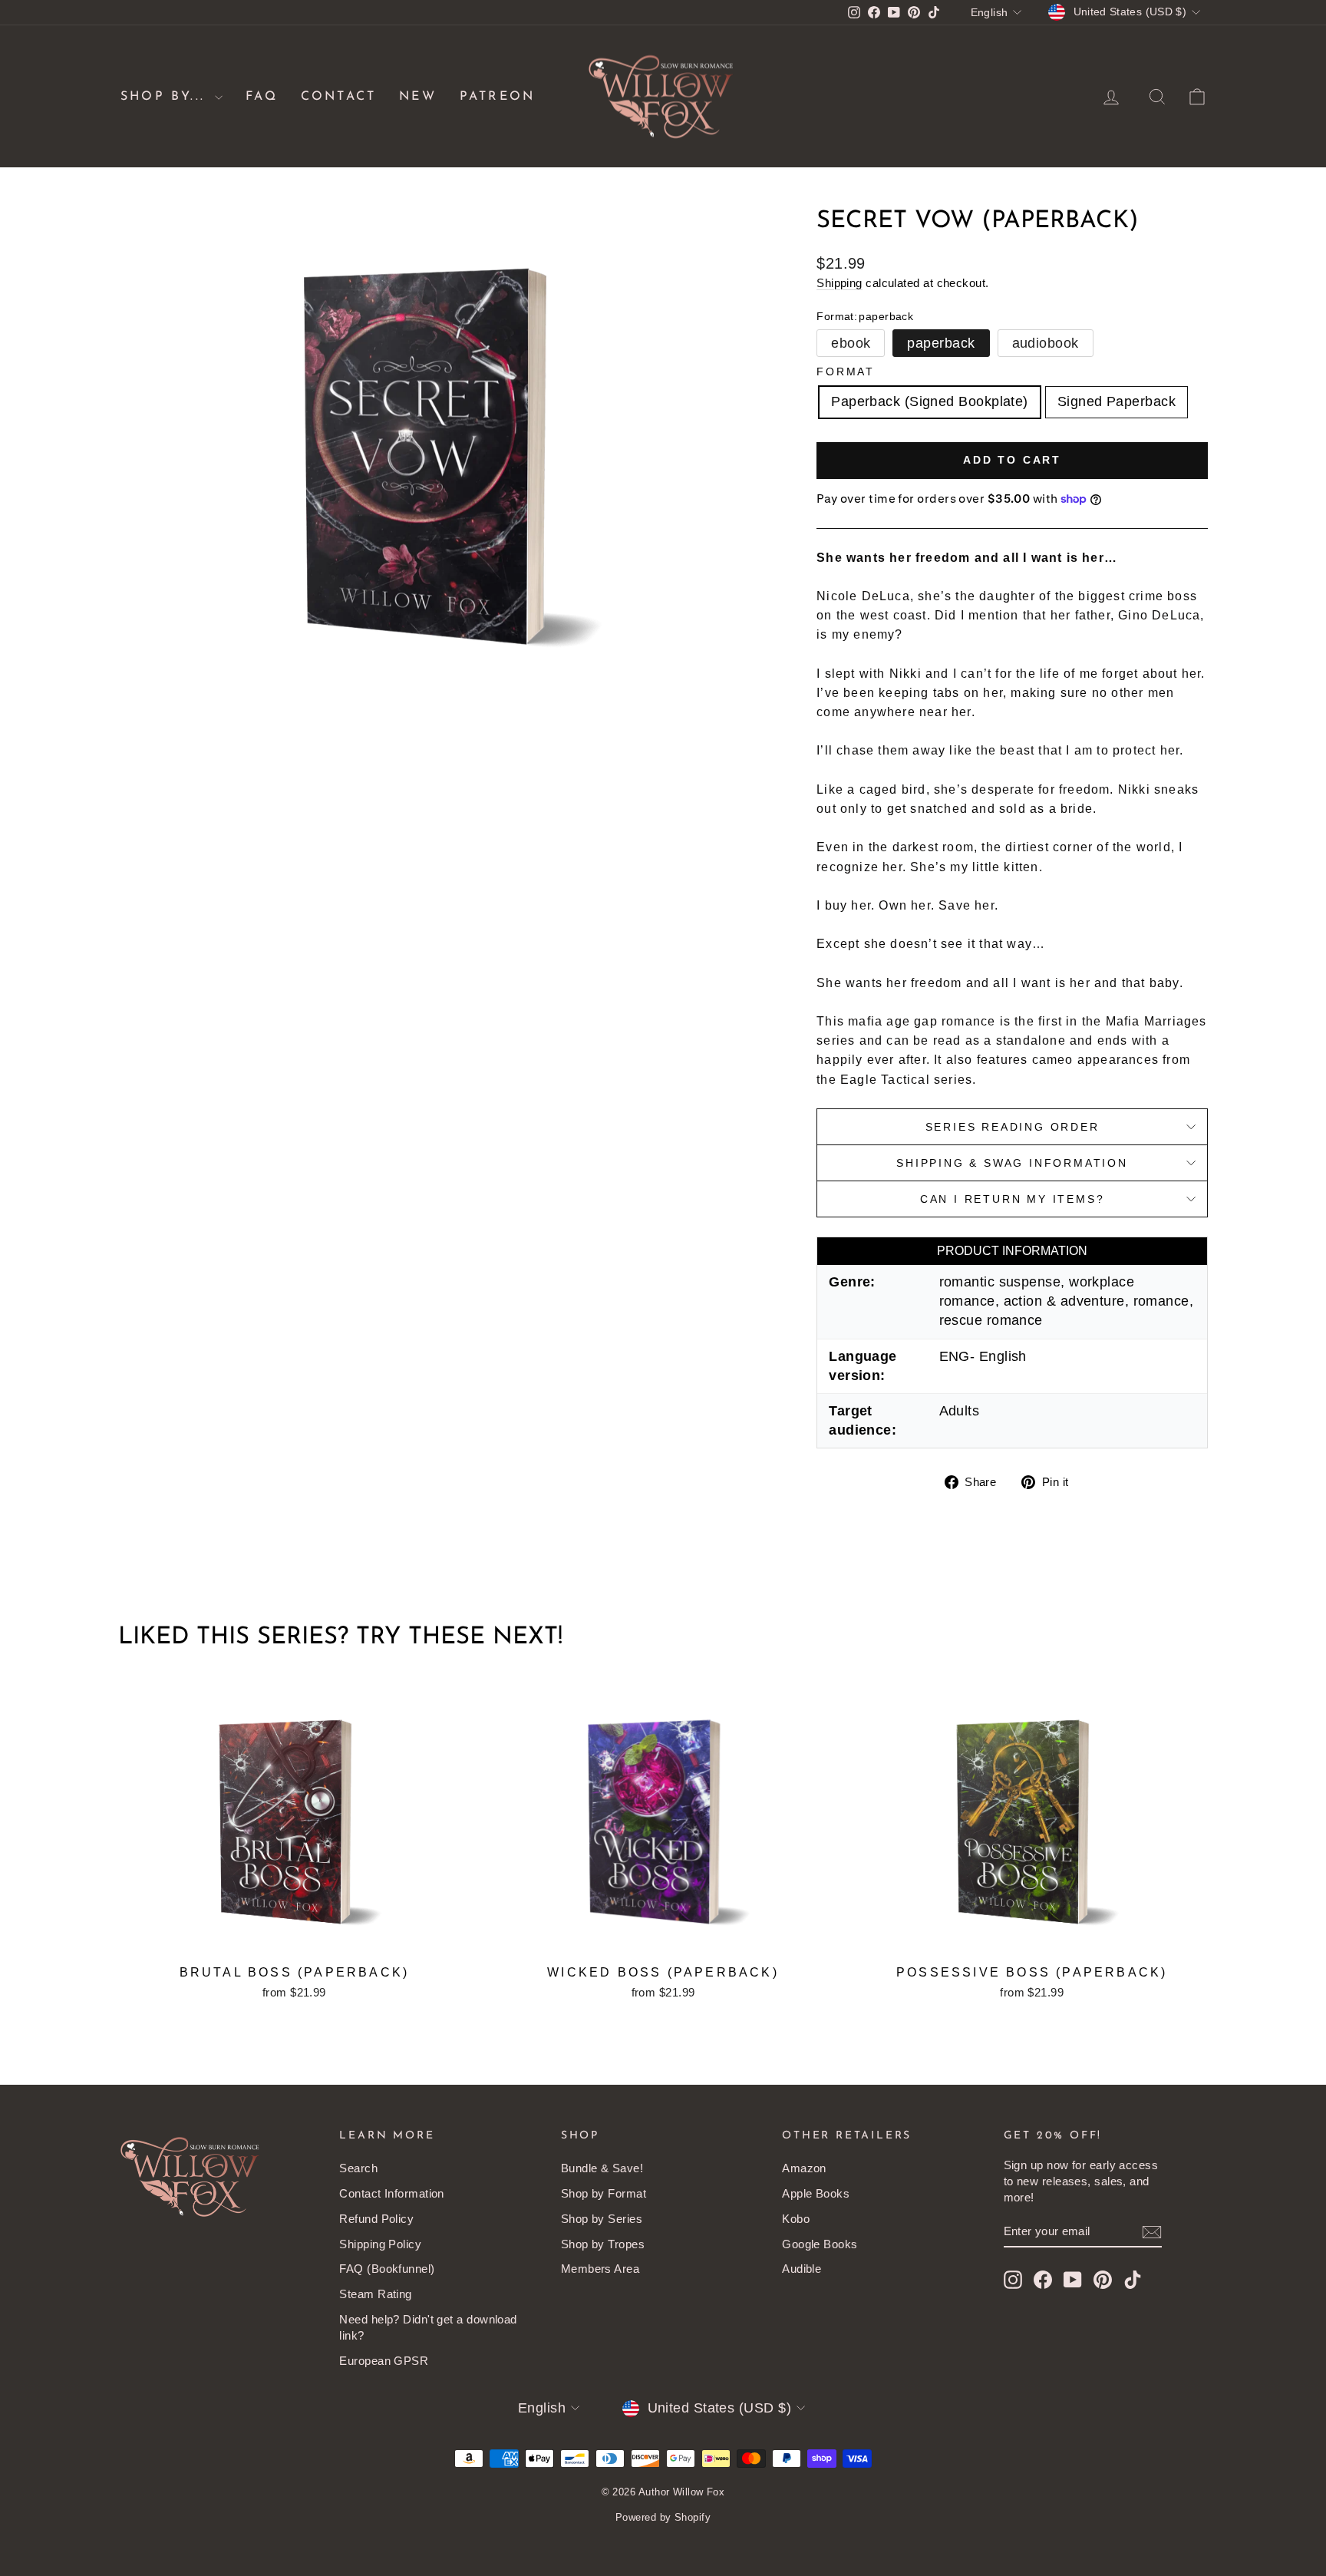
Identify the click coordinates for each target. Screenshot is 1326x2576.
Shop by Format (604, 2193)
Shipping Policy (380, 2244)
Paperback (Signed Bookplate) (930, 401)
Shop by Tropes (603, 2244)
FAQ (262, 97)
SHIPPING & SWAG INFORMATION (1012, 1163)
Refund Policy (376, 2219)
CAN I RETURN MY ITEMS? (1013, 1199)
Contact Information (392, 2193)
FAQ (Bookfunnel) (387, 2269)
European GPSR (384, 2361)
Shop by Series (602, 2219)
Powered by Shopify (663, 2517)
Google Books (820, 2244)
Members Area (600, 2269)
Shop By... (166, 97)
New (418, 97)
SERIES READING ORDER (1013, 1127)
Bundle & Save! (602, 2168)
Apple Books (816, 2193)
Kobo (796, 2219)
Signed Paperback (1117, 401)
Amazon (804, 2168)
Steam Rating (375, 2294)
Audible (802, 2269)
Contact (338, 97)
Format (846, 372)
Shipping (839, 283)
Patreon (497, 97)
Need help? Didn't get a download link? (428, 2327)
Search (358, 2168)
